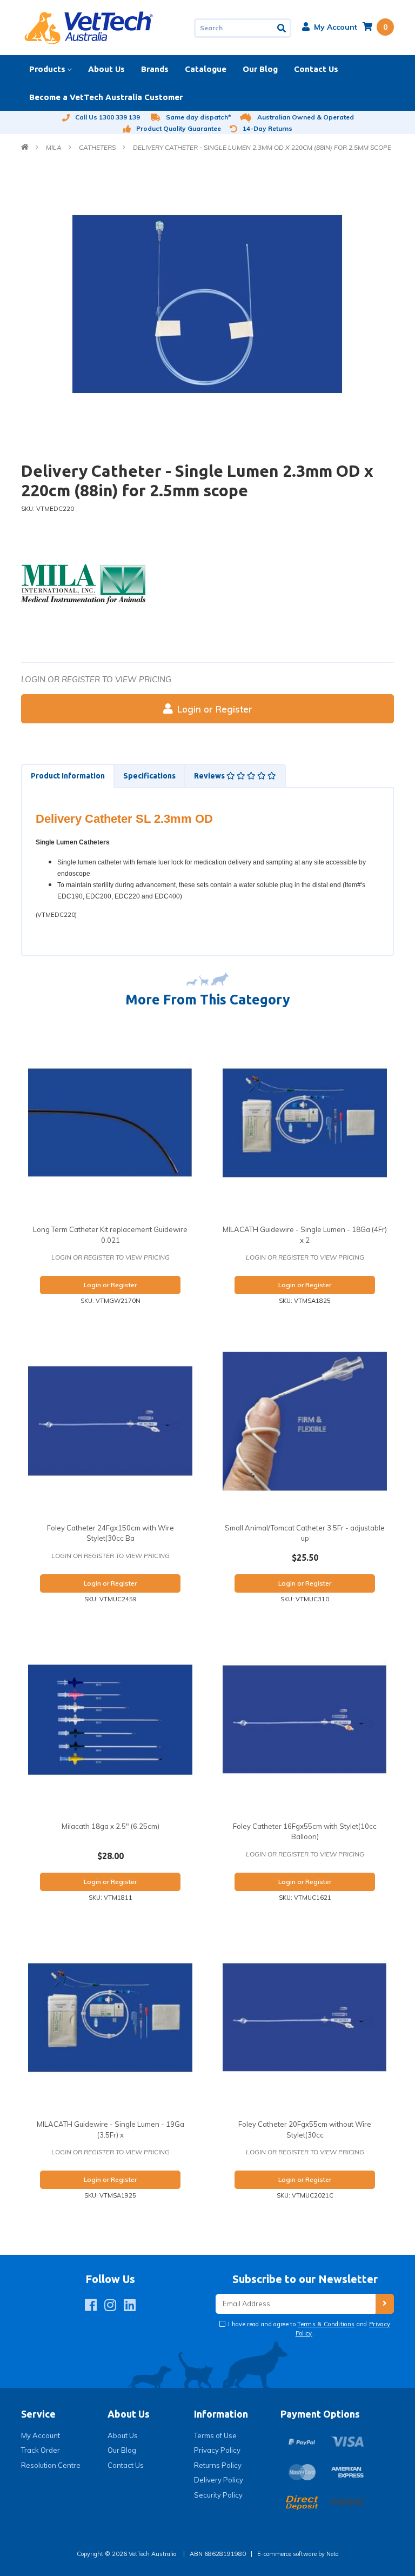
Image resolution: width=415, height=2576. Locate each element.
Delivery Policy (219, 2480)
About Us (106, 69)
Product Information (68, 776)
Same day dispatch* (199, 117)
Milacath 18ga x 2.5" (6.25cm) (111, 1826)
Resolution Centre (51, 2465)
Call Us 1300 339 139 (108, 117)
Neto (332, 2554)
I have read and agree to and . (309, 2329)
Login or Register (215, 709)
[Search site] (282, 28)
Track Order (41, 2450)
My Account (41, 2435)
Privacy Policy (217, 2450)
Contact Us (316, 69)
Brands (155, 69)
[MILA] (83, 583)
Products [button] (47, 69)
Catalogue (206, 69)
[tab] (67, 776)
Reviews (210, 776)
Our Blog (260, 69)
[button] (330, 27)
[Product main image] (207, 304)
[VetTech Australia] (89, 27)
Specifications (149, 776)
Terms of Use (215, 2435)
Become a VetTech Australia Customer (106, 97)
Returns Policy (218, 2465)
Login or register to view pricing (96, 679)
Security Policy (218, 2495)
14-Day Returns (267, 128)
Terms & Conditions (326, 2324)
